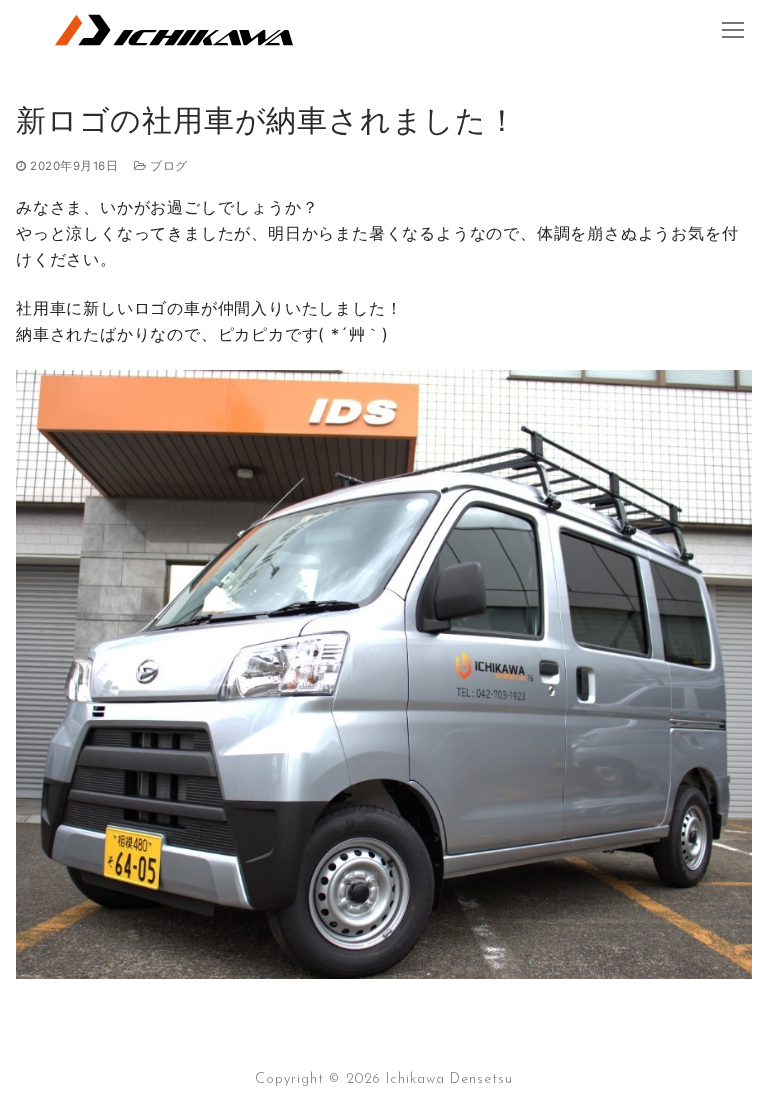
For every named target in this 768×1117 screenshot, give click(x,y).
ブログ (167, 166)
